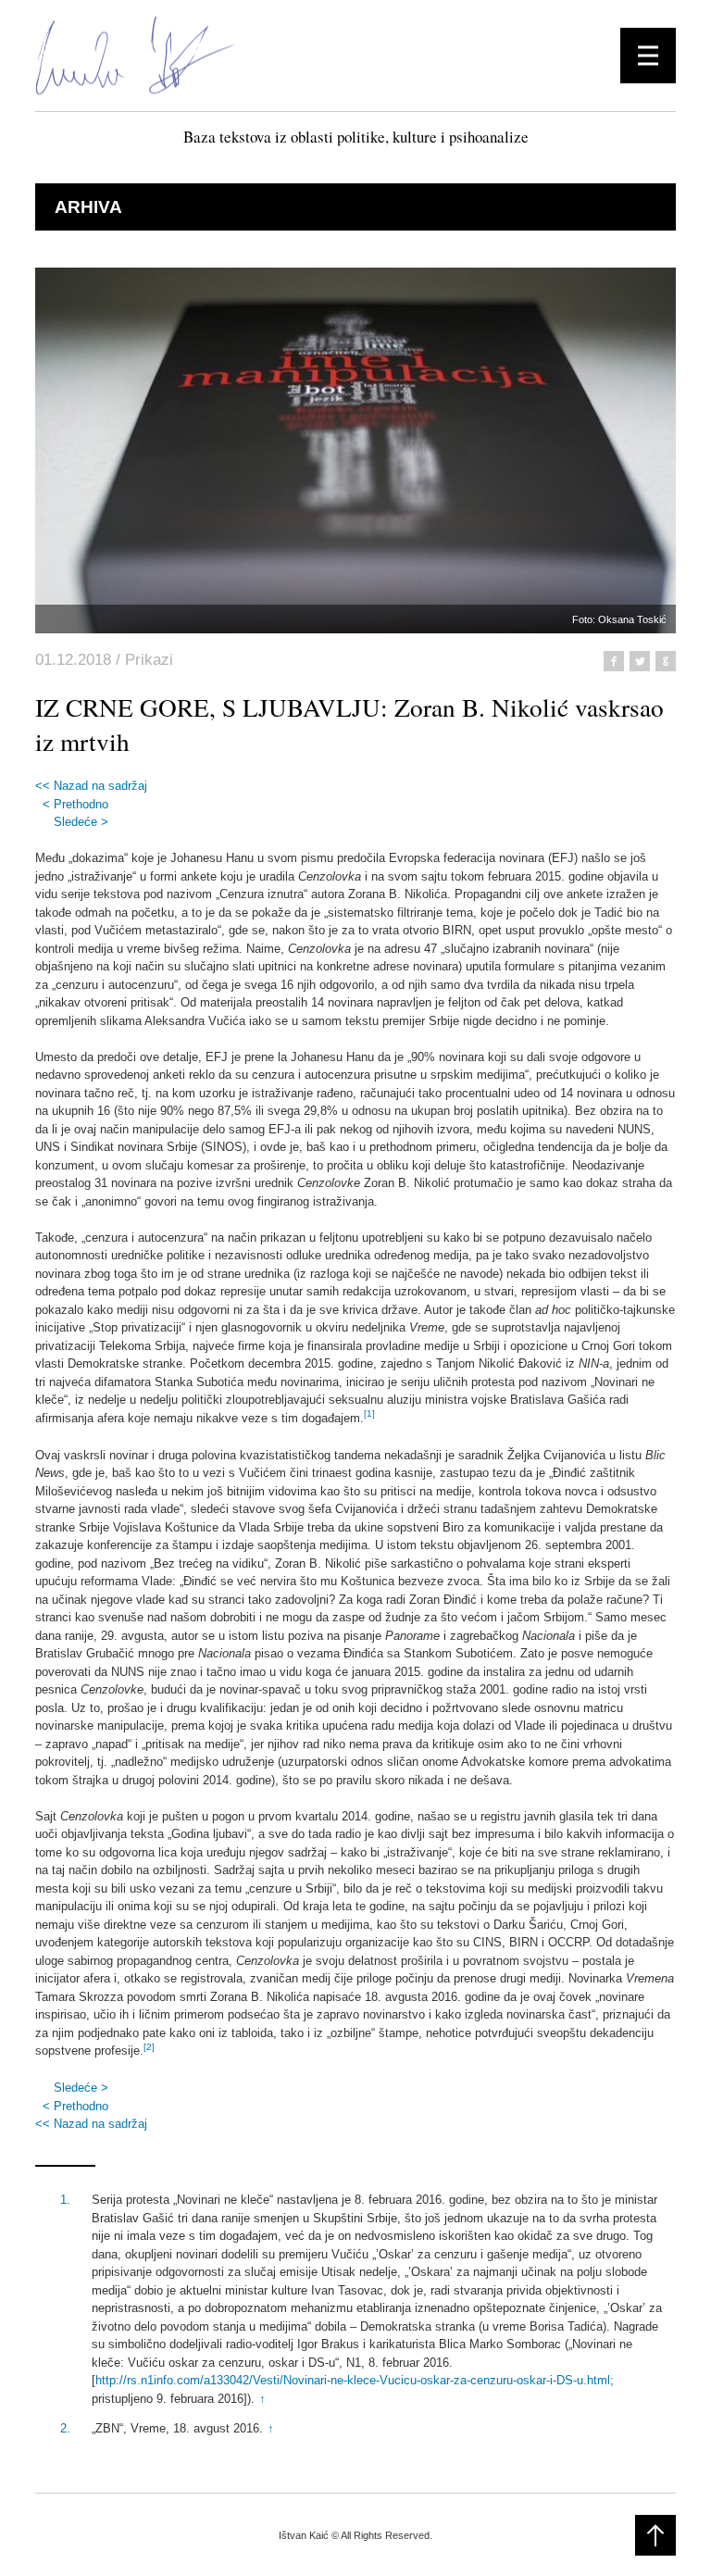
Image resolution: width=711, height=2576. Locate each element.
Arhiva (88, 207)
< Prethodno (75, 804)
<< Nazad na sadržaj (91, 786)
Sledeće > (81, 822)
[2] (149, 2047)
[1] (369, 1413)
